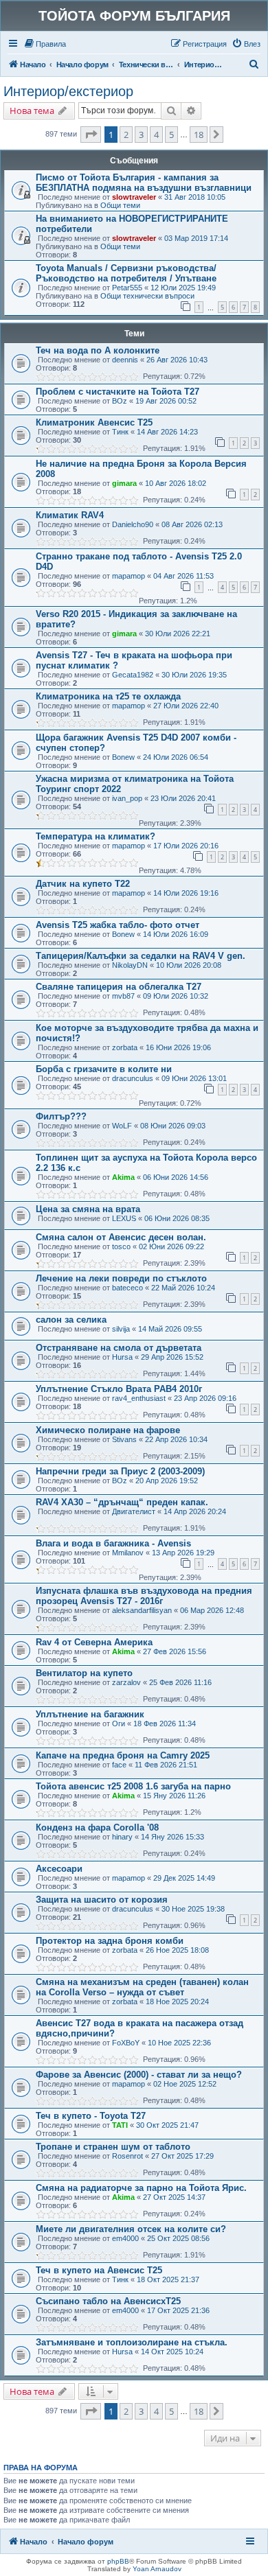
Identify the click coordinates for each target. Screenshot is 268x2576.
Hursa (122, 1357)
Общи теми (120, 205)
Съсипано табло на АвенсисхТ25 (108, 2301)
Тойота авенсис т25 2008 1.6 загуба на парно (133, 1786)
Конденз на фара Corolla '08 (97, 1827)
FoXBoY (126, 2043)
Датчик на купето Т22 (83, 884)
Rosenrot (127, 2156)
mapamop (129, 576)
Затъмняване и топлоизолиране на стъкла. (132, 2342)
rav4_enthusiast (139, 1398)
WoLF (122, 1126)
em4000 (125, 2238)
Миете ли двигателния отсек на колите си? (131, 2229)
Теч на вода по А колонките (98, 350)
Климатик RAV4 (70, 515)
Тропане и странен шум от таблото (113, 2147)
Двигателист (134, 1511)
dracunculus (133, 1078)
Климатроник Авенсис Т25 (94, 422)
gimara (124, 483)
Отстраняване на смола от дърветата (119, 1348)
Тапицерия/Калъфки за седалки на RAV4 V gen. (141, 956)
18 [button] (199, 135)
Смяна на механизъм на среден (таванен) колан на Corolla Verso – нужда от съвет (142, 1987)
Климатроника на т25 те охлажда (108, 696)
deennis (125, 360)
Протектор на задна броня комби (110, 1941)
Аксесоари (59, 1869)
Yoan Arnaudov (157, 2569)
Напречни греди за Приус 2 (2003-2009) (120, 1471)
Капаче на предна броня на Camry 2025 (123, 1755)
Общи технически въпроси (147, 296)
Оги (119, 1724)
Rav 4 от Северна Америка (94, 1642)
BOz (120, 401)
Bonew (123, 757)
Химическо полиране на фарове (108, 1430)
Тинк (120, 432)
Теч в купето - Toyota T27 (91, 2116)
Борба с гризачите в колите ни (104, 1069)
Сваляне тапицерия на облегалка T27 (119, 987)
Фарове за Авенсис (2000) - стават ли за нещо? (139, 2075)
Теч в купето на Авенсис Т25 (99, 2270)
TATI (120, 2125)
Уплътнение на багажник (90, 1714)
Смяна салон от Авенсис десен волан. (121, 1237)
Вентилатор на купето (84, 1673)
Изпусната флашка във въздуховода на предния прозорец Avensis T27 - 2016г (144, 1596)
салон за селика (71, 1320)
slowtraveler (134, 197)
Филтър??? (61, 1116)
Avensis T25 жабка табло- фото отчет (118, 925)
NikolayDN (130, 965)
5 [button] (171, 135)
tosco (121, 1246)
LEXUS (124, 1218)
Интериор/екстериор (68, 91)
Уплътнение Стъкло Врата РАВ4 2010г (119, 1389)
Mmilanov (128, 1553)
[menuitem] (45, 44)
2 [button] (126, 135)
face (119, 1765)
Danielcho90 (133, 524)
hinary (122, 1837)
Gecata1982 (133, 675)
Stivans (124, 1439)
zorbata (125, 1047)
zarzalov (126, 1682)
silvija (121, 1329)
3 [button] (141, 135)
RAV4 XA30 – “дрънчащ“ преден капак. (122, 1502)
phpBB (118, 2561)
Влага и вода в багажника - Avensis (113, 1543)
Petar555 (127, 288)
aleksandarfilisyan (142, 1610)
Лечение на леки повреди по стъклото (121, 1278)
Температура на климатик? (96, 836)
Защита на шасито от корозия (102, 1900)
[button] (91, 135)
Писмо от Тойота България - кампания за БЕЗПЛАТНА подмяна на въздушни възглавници (144, 183)
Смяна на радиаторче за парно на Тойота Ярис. (141, 2188)
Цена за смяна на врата (88, 1209)
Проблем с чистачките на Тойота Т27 (118, 392)
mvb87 (123, 996)
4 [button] (156, 135)
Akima (123, 1177)
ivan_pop (127, 798)
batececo (127, 1288)
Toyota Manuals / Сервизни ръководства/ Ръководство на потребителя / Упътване (126, 273)
